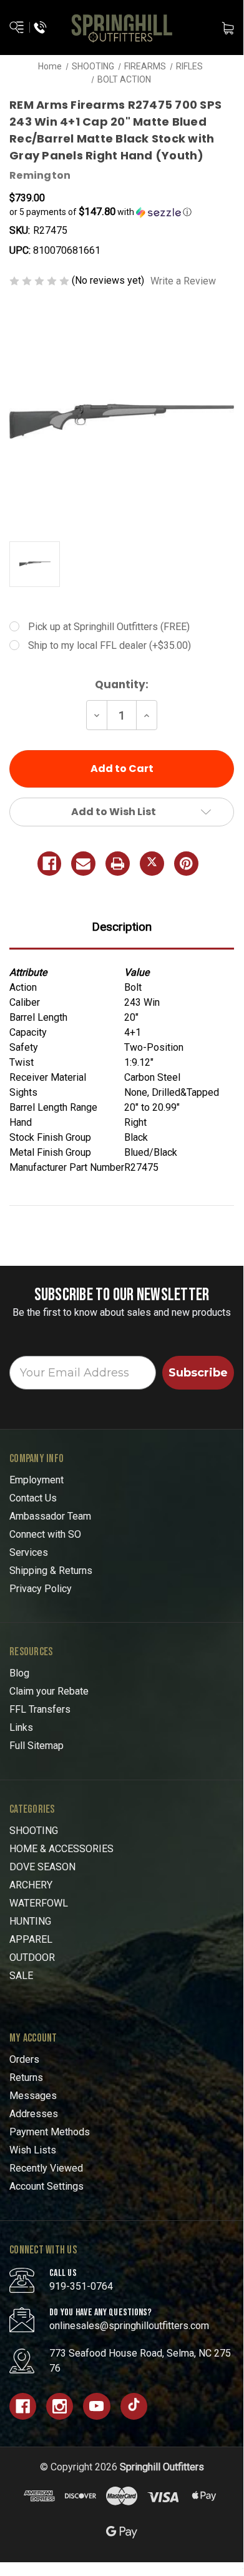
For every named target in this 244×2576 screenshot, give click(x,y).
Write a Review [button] (183, 281)
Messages (33, 2096)
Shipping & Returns (51, 1571)
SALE (21, 1976)
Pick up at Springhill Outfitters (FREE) (109, 627)
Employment (37, 1480)
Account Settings (46, 2186)
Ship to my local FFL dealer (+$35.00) (110, 645)
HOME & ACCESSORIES (61, 1849)
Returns (26, 2077)
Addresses (34, 2114)
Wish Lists (33, 2150)
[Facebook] (50, 864)
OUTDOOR (32, 1957)
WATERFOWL (39, 1903)
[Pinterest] (186, 864)
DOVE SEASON (42, 1867)
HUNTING (30, 1921)
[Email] (83, 864)
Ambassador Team (50, 1516)
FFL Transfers (40, 1709)
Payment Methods (50, 2132)
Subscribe (198, 1373)
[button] (122, 212)
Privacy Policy (41, 1589)
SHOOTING (34, 1831)
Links (21, 1727)
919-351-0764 (81, 2286)
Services (29, 1552)
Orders (24, 2059)
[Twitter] (152, 864)
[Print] (118, 864)
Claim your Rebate (49, 1691)
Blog (19, 1673)
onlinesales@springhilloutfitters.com (129, 2326)
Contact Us (33, 1498)
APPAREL (31, 1939)
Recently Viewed (46, 2168)
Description (122, 927)
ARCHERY (31, 1885)
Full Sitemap (37, 1746)
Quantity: (122, 684)
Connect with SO (45, 1534)
